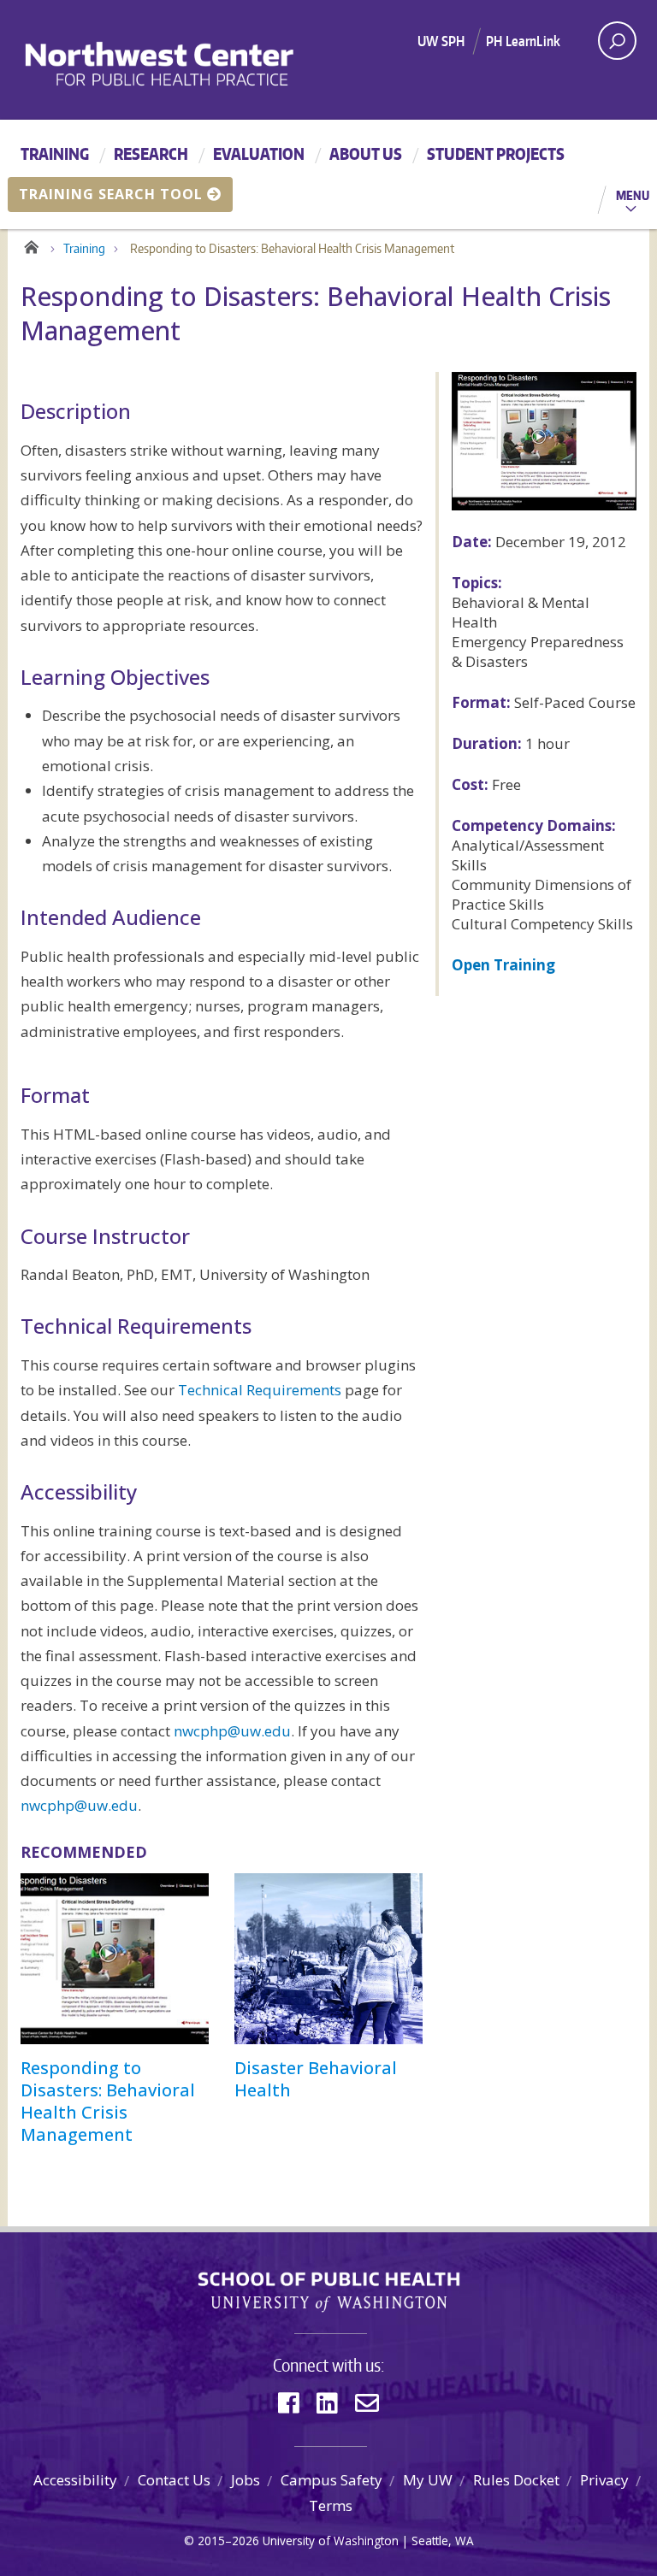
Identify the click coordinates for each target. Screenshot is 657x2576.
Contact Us (174, 2480)
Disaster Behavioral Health (316, 2079)
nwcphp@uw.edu (232, 1731)
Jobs (246, 2480)
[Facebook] (289, 2403)
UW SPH (441, 41)
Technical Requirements (260, 1390)
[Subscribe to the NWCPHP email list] (367, 2403)
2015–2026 (228, 2541)
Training (55, 153)
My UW (428, 2480)
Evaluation (259, 153)
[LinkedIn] (327, 2403)
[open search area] (617, 41)
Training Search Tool (111, 194)
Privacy (604, 2480)
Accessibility (75, 2480)
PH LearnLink (523, 41)
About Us (366, 153)
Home (31, 245)
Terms (331, 2505)
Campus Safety (331, 2480)
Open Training (503, 965)
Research (151, 153)
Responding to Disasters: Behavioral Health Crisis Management (108, 2101)
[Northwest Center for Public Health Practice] (205, 63)
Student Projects (496, 153)
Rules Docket (516, 2480)
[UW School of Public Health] (328, 2292)
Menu (633, 195)
